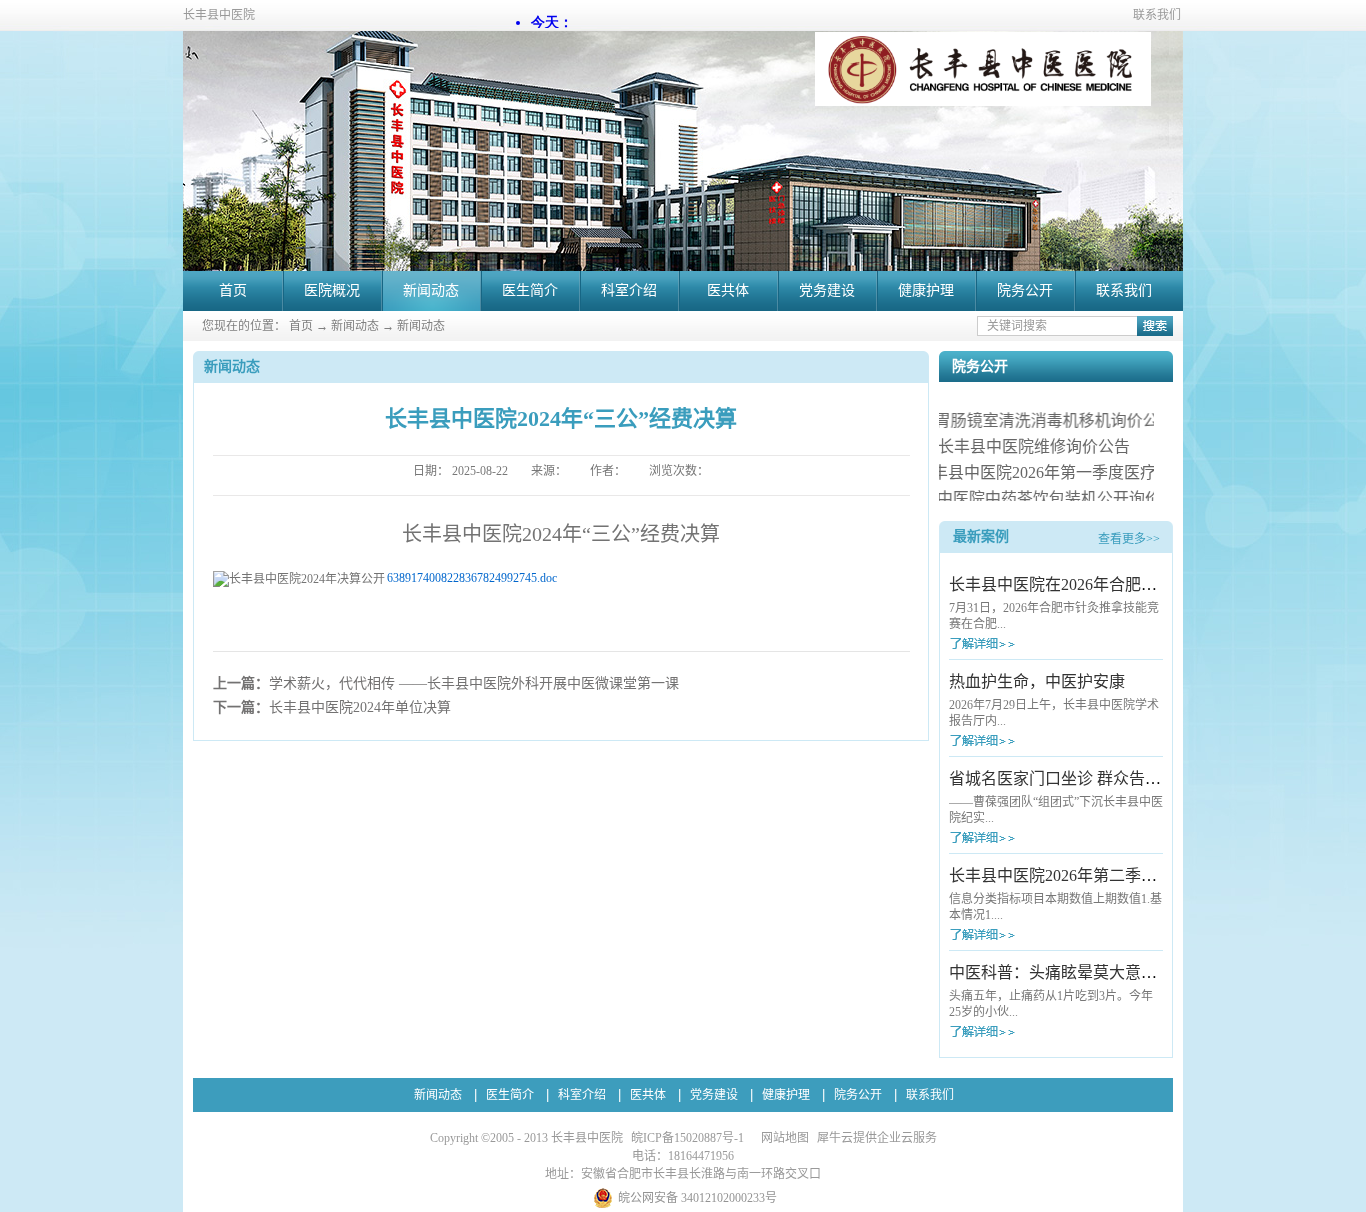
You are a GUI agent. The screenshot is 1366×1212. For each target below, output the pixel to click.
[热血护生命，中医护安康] (1019, 740)
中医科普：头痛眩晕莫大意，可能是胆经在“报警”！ (1132, 972)
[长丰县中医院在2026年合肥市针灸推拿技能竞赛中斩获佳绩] (1019, 643)
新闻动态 (355, 326)
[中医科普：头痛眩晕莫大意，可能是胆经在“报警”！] (1019, 1031)
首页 (233, 290)
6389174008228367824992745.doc (472, 578)
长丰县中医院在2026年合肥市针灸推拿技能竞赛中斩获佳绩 (1157, 584)
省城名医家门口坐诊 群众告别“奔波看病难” (1102, 778)
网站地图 (782, 1138)
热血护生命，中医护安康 (1037, 681)
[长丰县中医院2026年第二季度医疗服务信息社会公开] (1019, 934)
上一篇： (446, 683)
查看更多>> (1129, 539)
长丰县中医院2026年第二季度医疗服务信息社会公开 (1133, 875)
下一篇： (332, 707)
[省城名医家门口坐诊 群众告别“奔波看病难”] (1019, 837)
